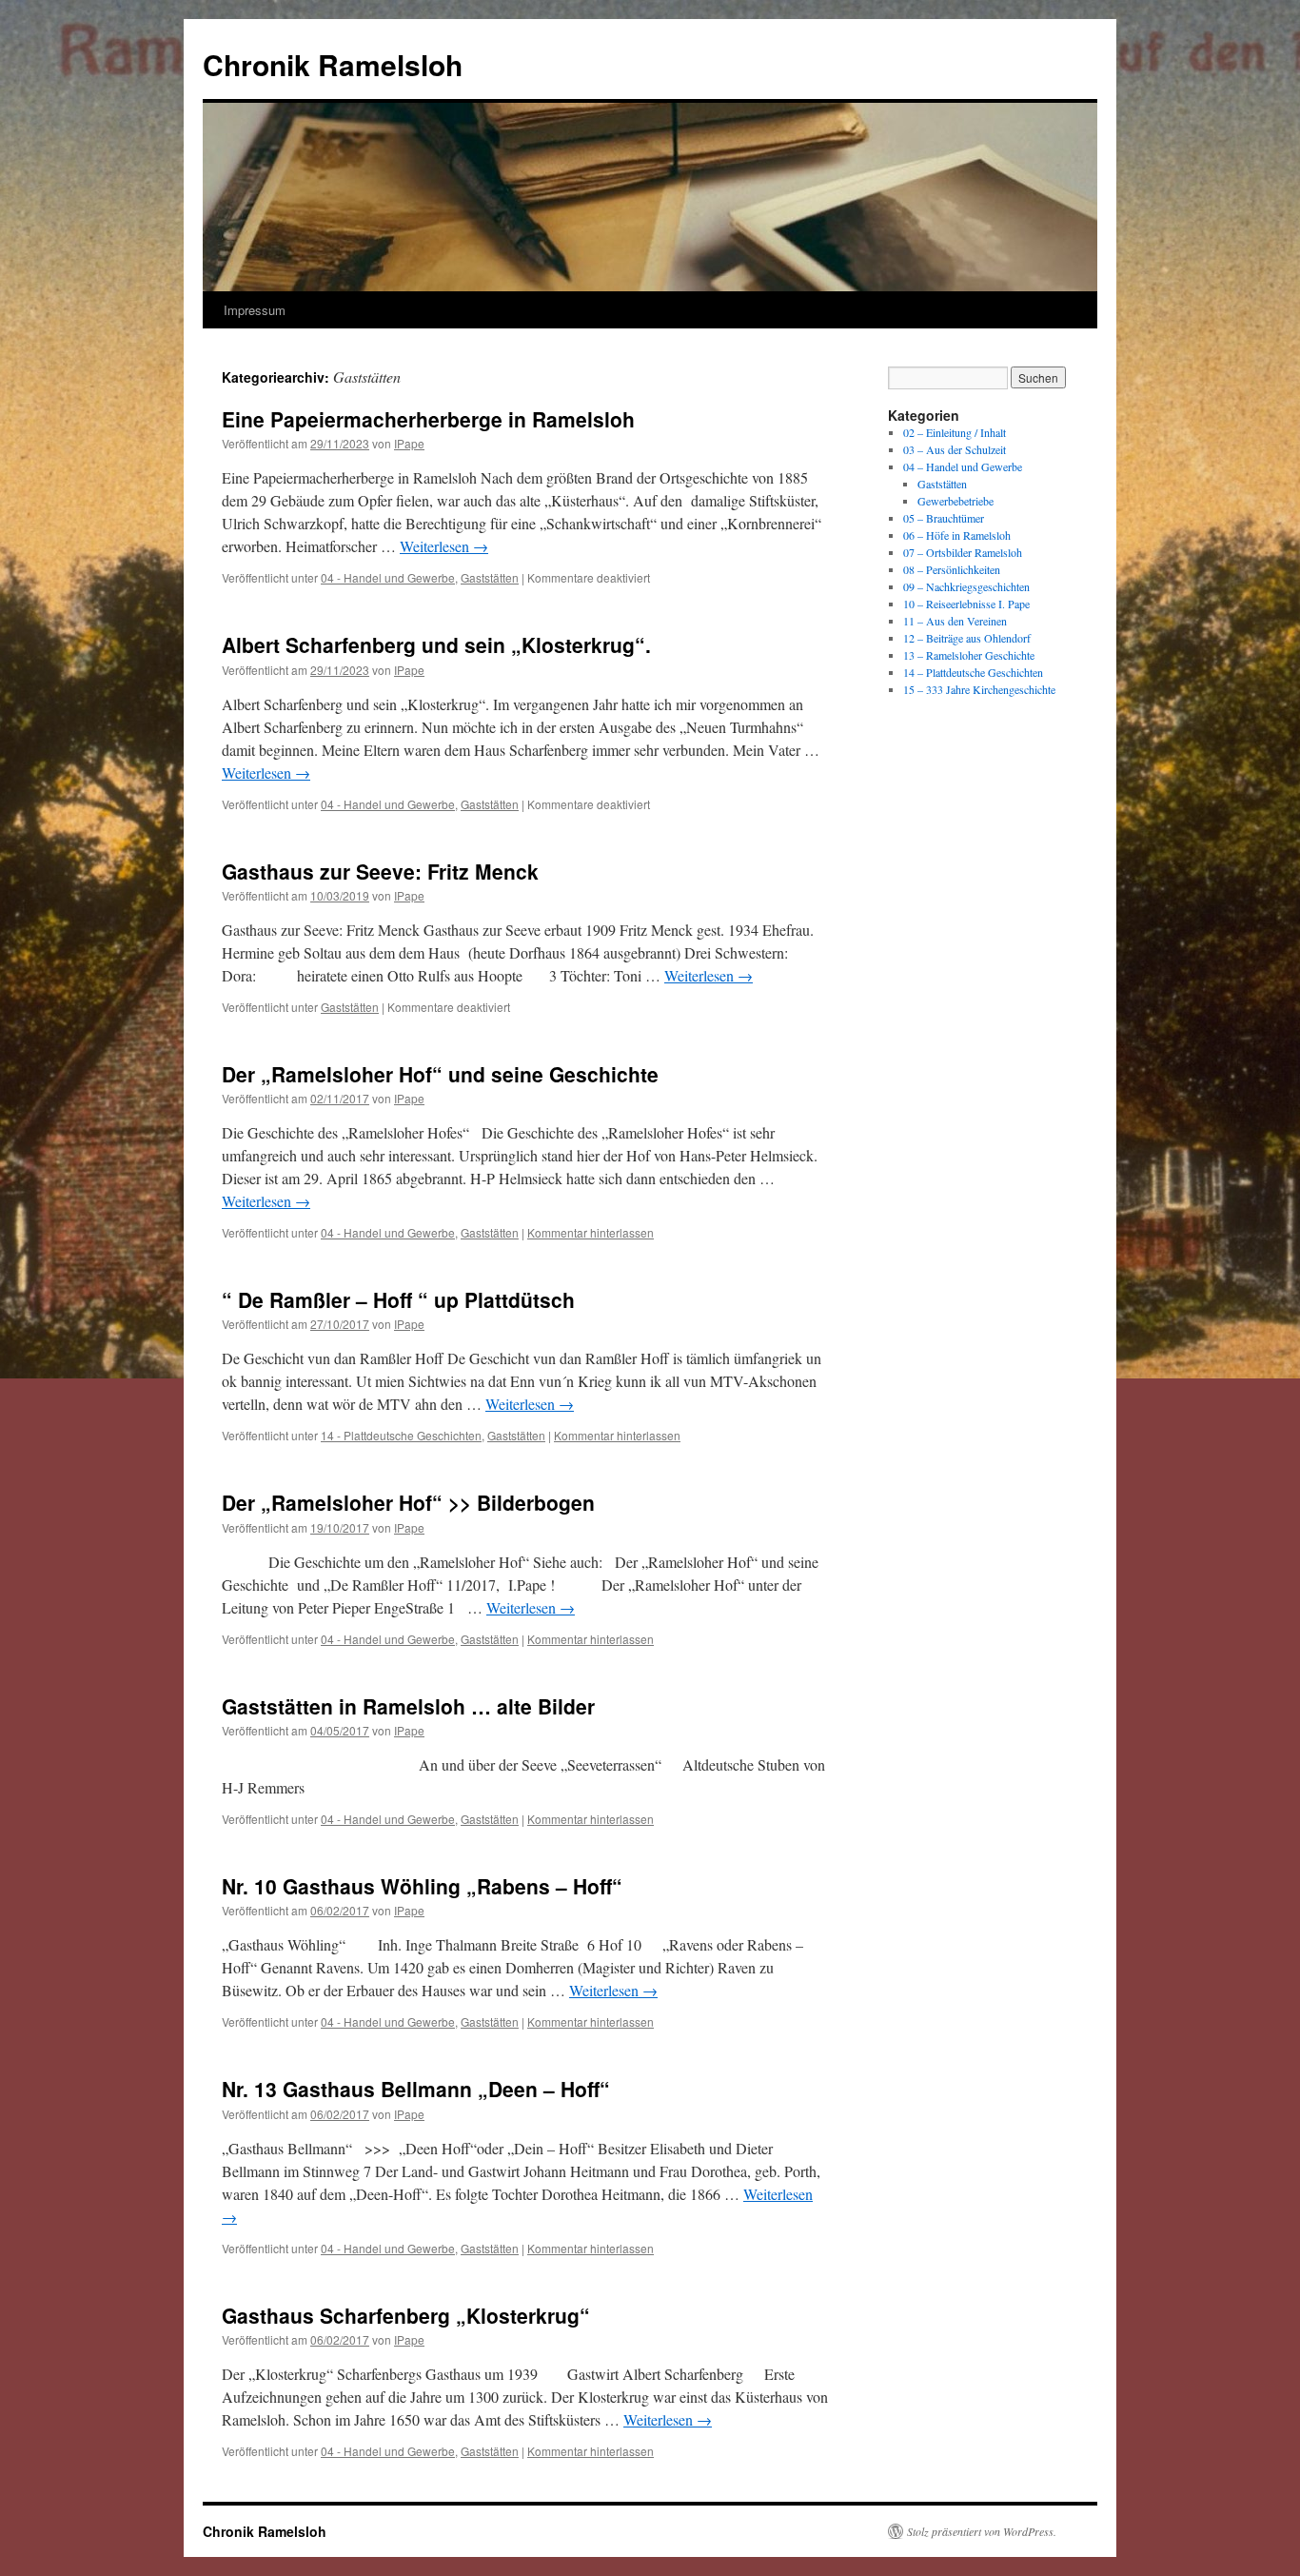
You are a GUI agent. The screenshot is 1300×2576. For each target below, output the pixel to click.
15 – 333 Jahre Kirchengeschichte (979, 689)
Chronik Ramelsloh (333, 64)
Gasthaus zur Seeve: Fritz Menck (380, 871)
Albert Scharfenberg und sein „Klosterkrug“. (436, 644)
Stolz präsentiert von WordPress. (982, 2531)
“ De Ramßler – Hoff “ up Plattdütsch (398, 1299)
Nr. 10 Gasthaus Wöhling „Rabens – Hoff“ (422, 1886)
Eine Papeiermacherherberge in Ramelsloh (428, 419)
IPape (409, 443)
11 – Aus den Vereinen (955, 621)
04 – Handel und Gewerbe (963, 466)
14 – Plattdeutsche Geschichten (973, 672)
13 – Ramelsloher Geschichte (969, 655)
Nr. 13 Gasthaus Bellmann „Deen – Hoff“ (416, 2089)
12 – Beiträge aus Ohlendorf (967, 638)
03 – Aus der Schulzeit (955, 449)
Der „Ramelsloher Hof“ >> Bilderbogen (408, 1502)
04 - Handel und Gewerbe (388, 577)
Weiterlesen (444, 546)
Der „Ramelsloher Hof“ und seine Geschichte (440, 1074)
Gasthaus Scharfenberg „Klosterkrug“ (406, 2315)
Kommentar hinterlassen (591, 1232)
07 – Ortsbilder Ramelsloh (963, 552)
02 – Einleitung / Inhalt (955, 432)
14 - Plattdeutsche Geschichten (401, 1435)
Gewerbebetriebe (955, 501)
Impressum (255, 310)
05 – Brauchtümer (944, 518)
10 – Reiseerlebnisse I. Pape (966, 604)
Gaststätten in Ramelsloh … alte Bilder (408, 1706)
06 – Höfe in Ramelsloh (957, 535)
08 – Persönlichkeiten (952, 569)
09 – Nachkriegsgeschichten (966, 586)
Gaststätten (490, 577)
